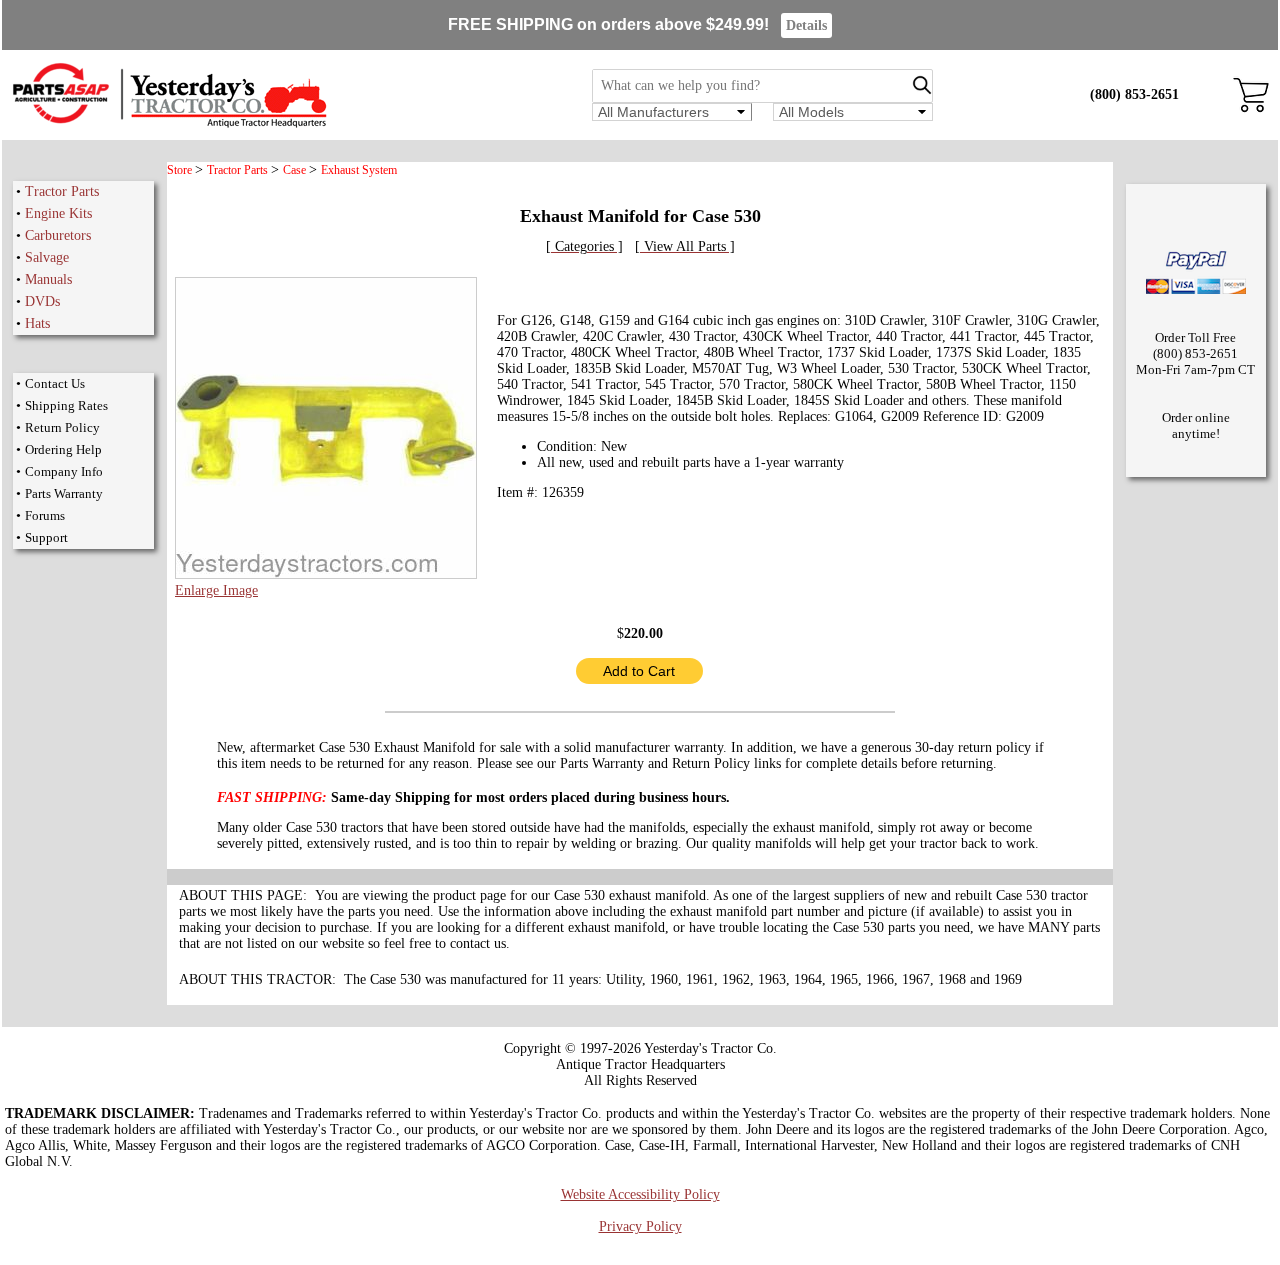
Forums (45, 515)
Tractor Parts (62, 191)
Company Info (64, 471)
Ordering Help (63, 449)
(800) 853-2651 (1134, 94)
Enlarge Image (216, 590)
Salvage (47, 257)
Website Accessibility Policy (640, 1194)
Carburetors (58, 235)
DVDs (42, 301)
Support (46, 537)
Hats (37, 323)
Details (806, 25)
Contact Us (55, 383)
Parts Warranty (64, 493)
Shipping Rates (66, 405)
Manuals (48, 279)
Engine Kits (58, 213)
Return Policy (62, 427)
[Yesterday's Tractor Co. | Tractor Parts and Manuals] (168, 124)
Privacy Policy (640, 1226)
